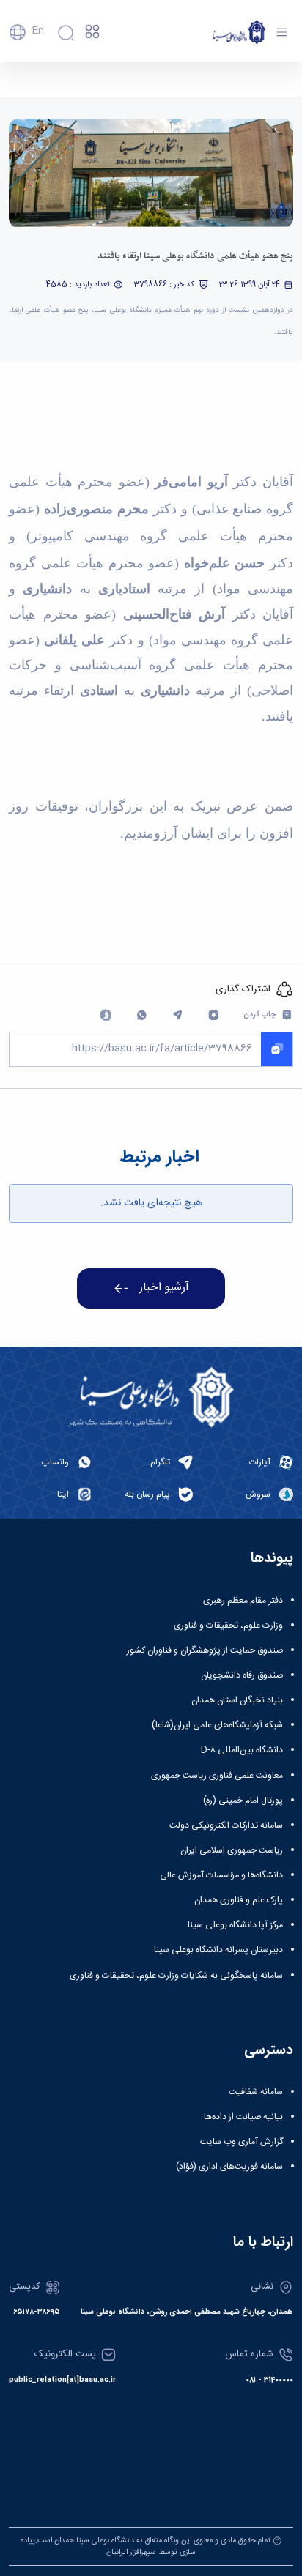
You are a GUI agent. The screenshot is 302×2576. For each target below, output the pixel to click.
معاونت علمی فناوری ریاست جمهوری (217, 1776)
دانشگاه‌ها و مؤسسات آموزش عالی (221, 1875)
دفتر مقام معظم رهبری (243, 1601)
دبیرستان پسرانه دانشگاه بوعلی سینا (218, 1950)
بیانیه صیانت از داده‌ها (243, 2117)
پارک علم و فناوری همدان (239, 1900)
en (38, 31)
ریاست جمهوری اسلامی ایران (232, 1850)
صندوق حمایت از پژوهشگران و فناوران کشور (205, 1650)
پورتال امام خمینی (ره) (243, 1801)
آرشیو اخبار (164, 1288)
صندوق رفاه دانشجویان (242, 1675)
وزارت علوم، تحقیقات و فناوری (228, 1626)
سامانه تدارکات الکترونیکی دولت (226, 1825)
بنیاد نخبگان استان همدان (237, 1700)
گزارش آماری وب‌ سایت (242, 2142)
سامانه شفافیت (256, 2092)
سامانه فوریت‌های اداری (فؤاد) (229, 2167)
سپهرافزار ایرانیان (131, 2552)
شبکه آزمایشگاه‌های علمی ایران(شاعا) (217, 1725)
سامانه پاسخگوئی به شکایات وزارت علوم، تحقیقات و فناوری (176, 1976)
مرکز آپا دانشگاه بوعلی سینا (235, 1925)
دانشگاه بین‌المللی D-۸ (242, 1750)
